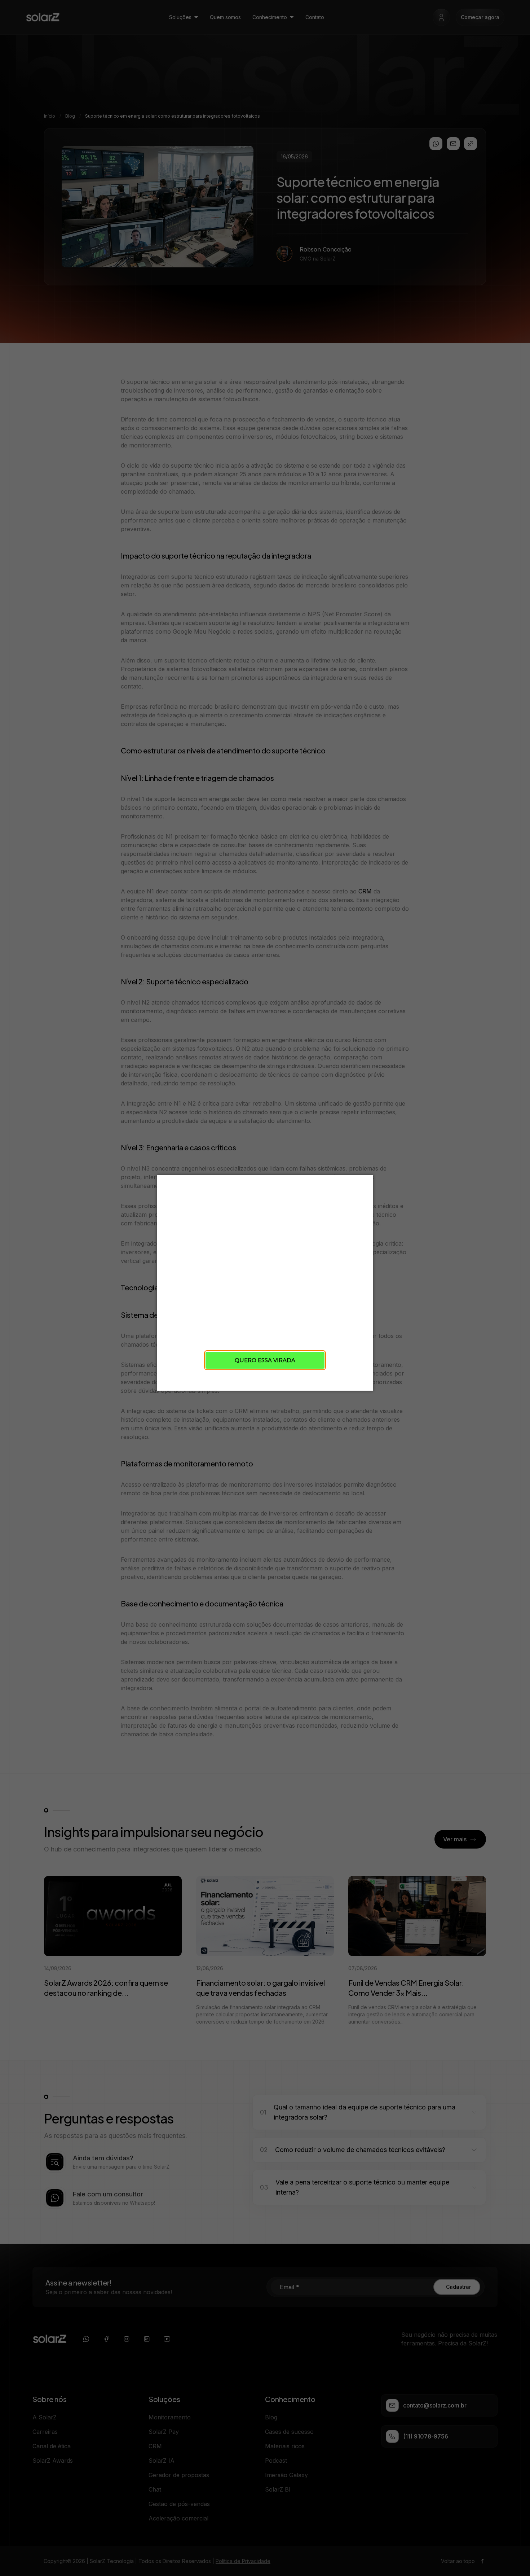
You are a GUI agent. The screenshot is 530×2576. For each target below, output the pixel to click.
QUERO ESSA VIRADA (265, 1360)
